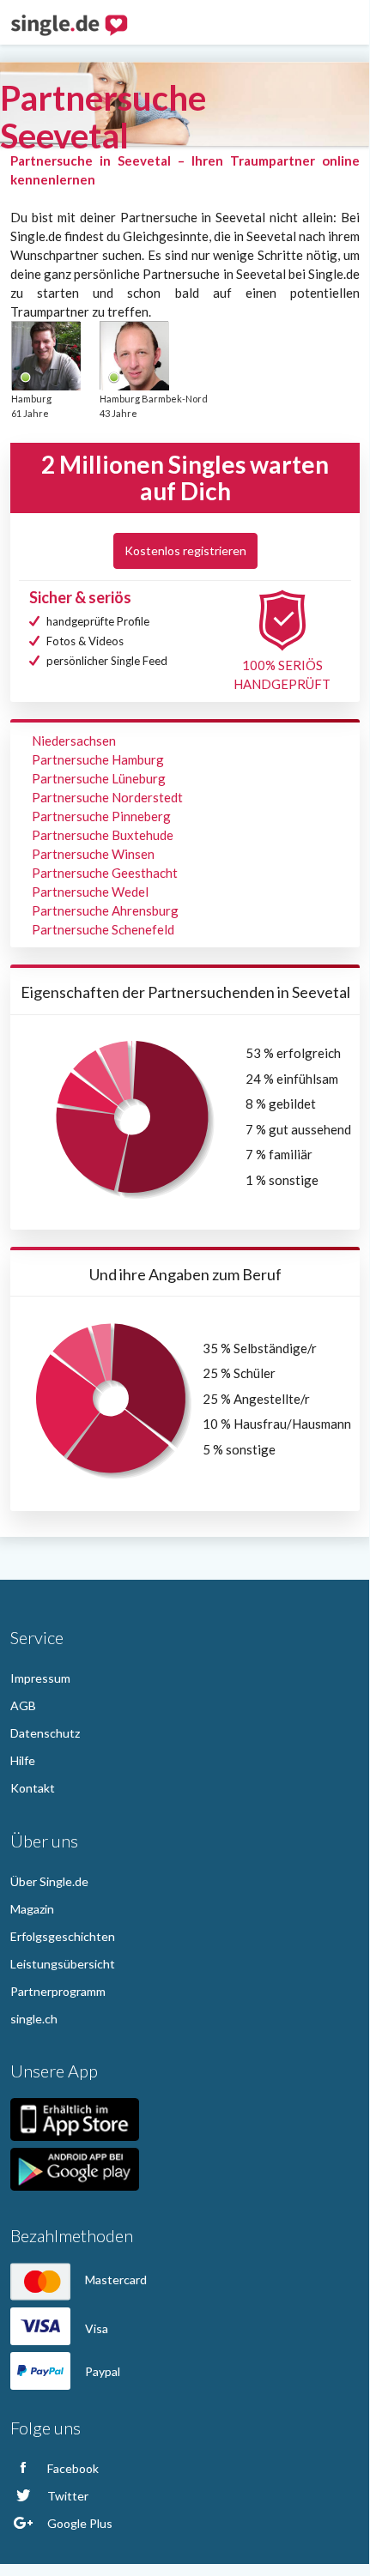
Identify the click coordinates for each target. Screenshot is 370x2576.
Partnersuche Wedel (90, 892)
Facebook (72, 2468)
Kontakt (33, 1788)
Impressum (40, 1678)
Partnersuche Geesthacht (105, 873)
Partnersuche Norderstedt (107, 797)
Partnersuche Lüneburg (99, 778)
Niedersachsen (74, 741)
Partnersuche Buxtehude (103, 835)
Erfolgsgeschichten (63, 1936)
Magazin (32, 1909)
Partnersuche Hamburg (98, 759)
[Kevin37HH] (134, 355)
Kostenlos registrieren (185, 550)
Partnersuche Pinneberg (101, 816)
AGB (23, 1705)
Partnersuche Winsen (93, 854)
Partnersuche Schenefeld (103, 929)
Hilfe (23, 1760)
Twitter (67, 2496)
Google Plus (79, 2523)
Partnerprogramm (58, 1991)
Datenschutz (45, 1733)
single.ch (34, 2019)
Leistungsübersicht (63, 1964)
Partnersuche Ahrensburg (105, 910)
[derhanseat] (45, 355)
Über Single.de (49, 1881)
